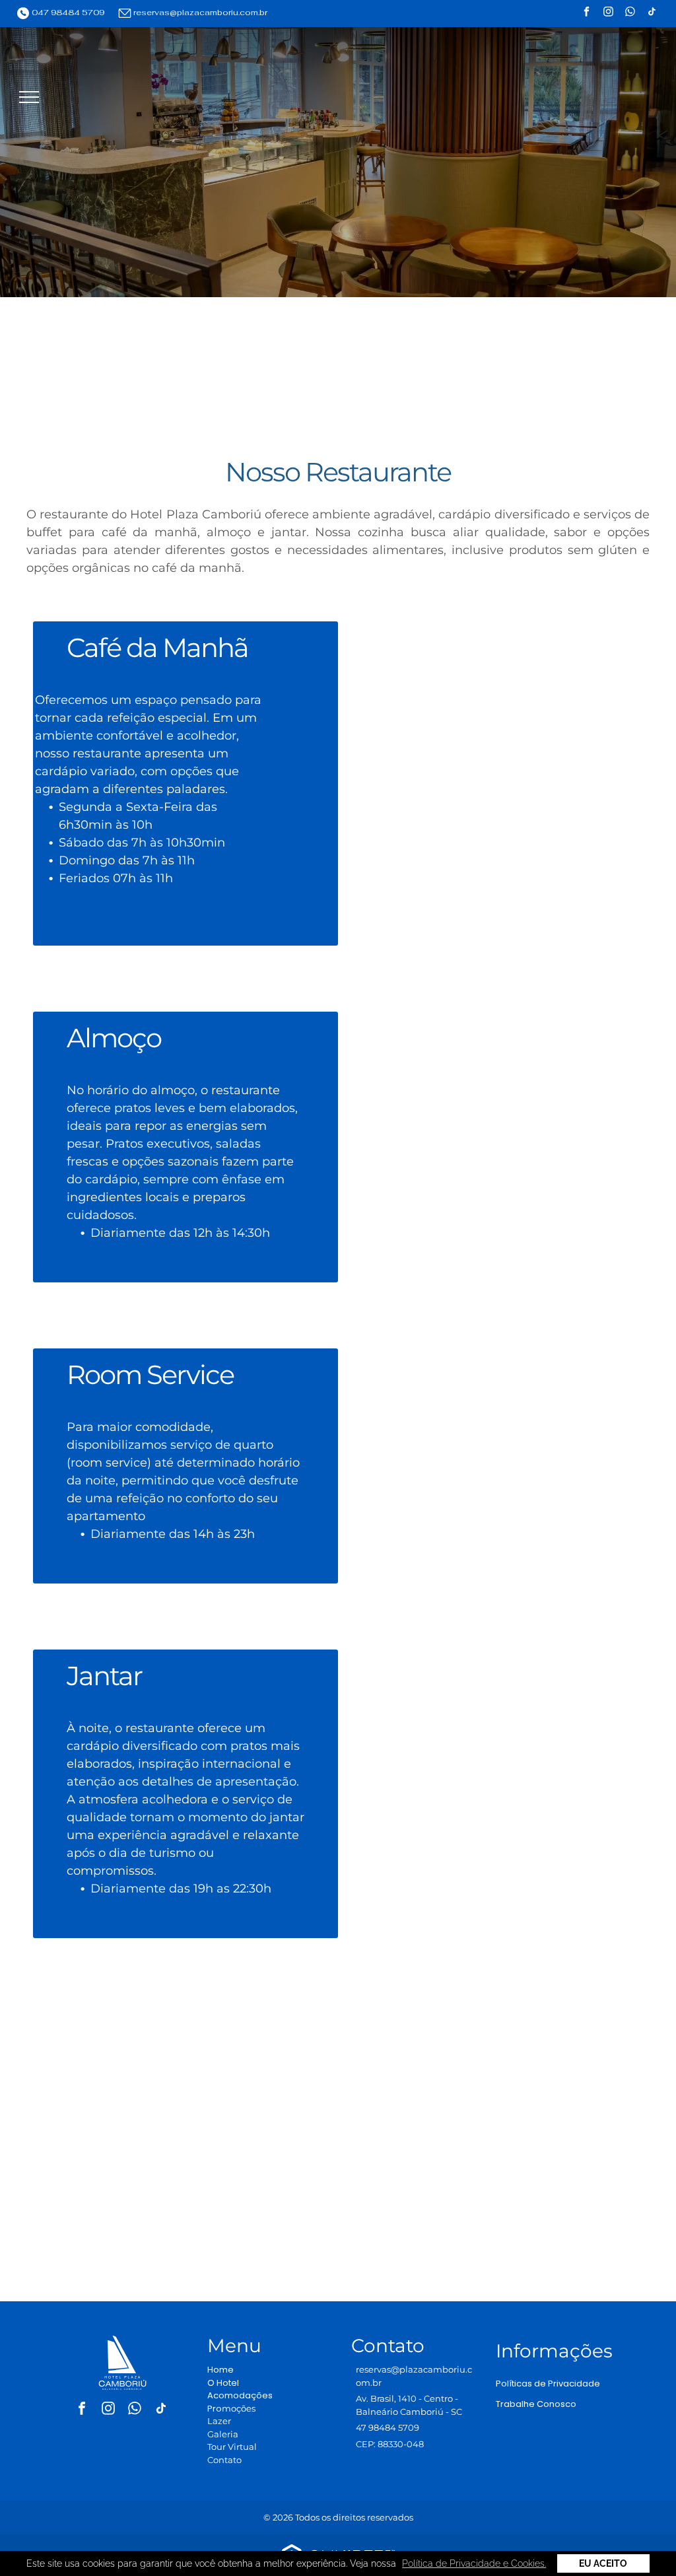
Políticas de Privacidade (548, 2384)
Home (220, 2370)
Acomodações (240, 2395)
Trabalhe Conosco (536, 2404)
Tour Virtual (232, 2447)
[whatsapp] (630, 14)
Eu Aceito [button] (603, 2563)
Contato (224, 2460)
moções (239, 2408)
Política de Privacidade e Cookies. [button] (474, 2563)
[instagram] (608, 14)
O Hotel (223, 2383)
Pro (215, 2409)
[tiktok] (652, 14)
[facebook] (587, 14)
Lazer (219, 2421)
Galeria (223, 2434)
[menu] (29, 97)
